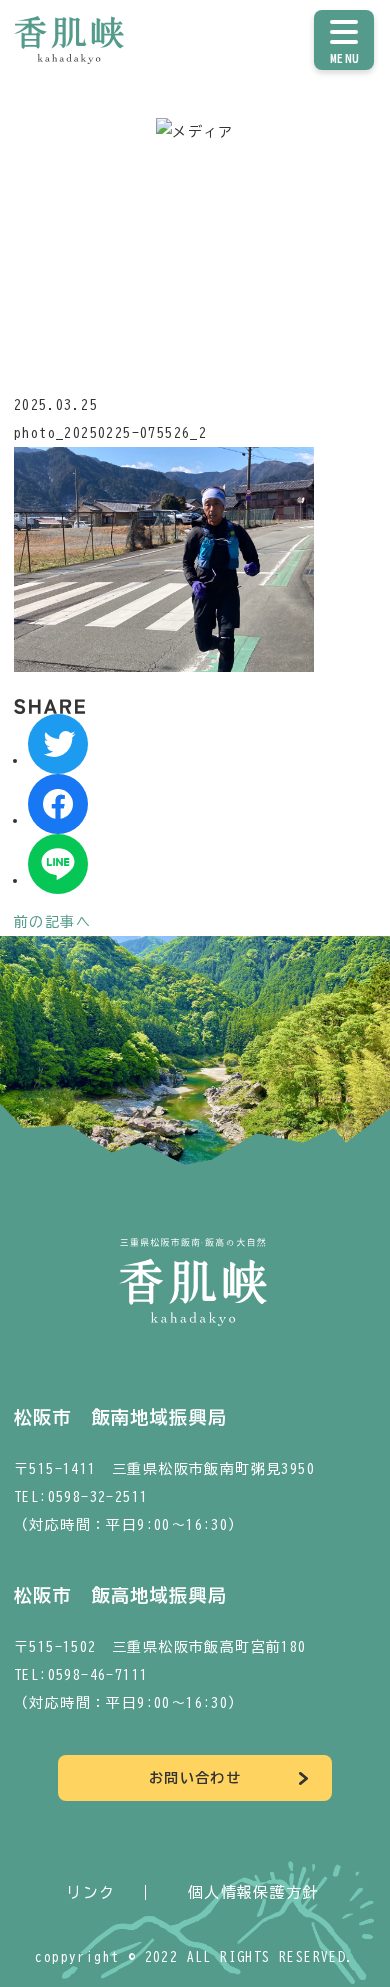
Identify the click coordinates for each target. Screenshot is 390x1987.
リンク (90, 1892)
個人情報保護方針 (253, 1892)
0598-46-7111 (98, 1675)
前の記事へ (52, 922)
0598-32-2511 (98, 1497)
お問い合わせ (195, 1778)
